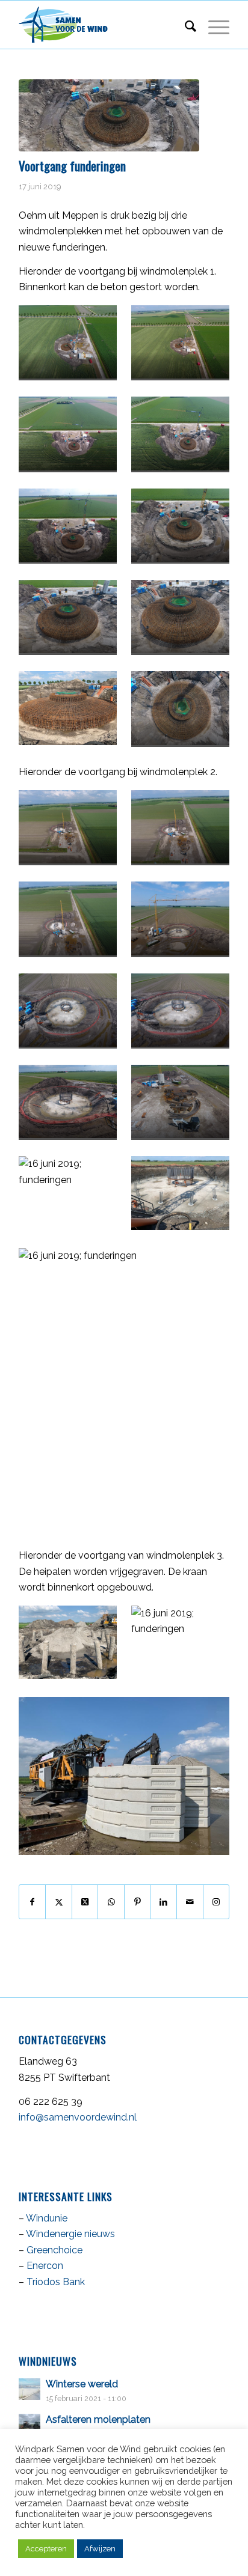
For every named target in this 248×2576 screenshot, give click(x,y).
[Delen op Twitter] (59, 1902)
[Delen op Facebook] (33, 1902)
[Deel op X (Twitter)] (85, 1902)
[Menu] (213, 25)
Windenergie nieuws (70, 2234)
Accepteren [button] (46, 2549)
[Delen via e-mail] (190, 1902)
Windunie (47, 2218)
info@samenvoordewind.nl (78, 2117)
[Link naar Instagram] (216, 1902)
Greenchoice (54, 2250)
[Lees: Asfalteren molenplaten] (29, 2425)
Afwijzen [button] (100, 2549)
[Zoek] (184, 25)
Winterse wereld (82, 2384)
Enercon (45, 2266)
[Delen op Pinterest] (138, 1902)
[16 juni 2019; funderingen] (109, 115)
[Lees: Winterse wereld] (29, 2389)
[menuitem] (184, 25)
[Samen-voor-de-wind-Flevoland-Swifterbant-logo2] (103, 25)
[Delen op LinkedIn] (163, 1902)
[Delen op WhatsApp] (111, 1902)
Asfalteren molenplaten (98, 2419)
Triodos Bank (56, 2282)
